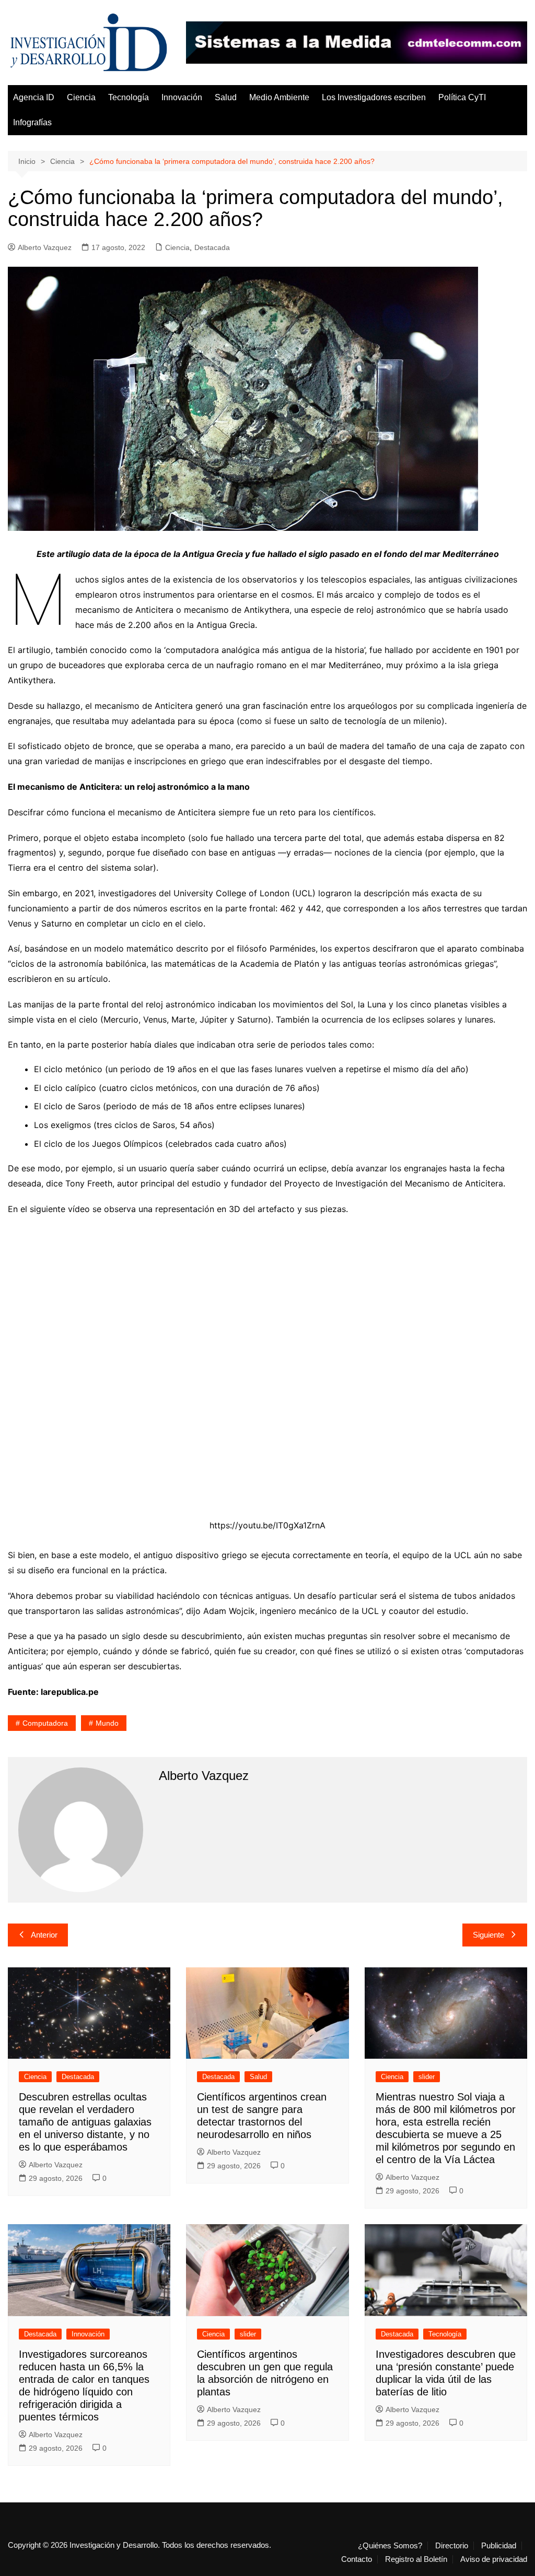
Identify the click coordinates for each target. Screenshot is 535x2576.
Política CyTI (462, 97)
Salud (226, 97)
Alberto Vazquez (45, 247)
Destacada (212, 247)
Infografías (32, 122)
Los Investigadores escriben (374, 97)
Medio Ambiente (279, 97)
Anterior (44, 1935)
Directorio (452, 2546)
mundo (107, 1723)
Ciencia (81, 97)
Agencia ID (34, 97)
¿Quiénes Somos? (390, 2546)
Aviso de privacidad (494, 2559)
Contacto (357, 2559)
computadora (45, 1723)
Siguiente (489, 1935)
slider (427, 2077)
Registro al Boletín (416, 2559)
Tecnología (129, 97)
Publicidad (499, 2546)
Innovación (182, 97)
